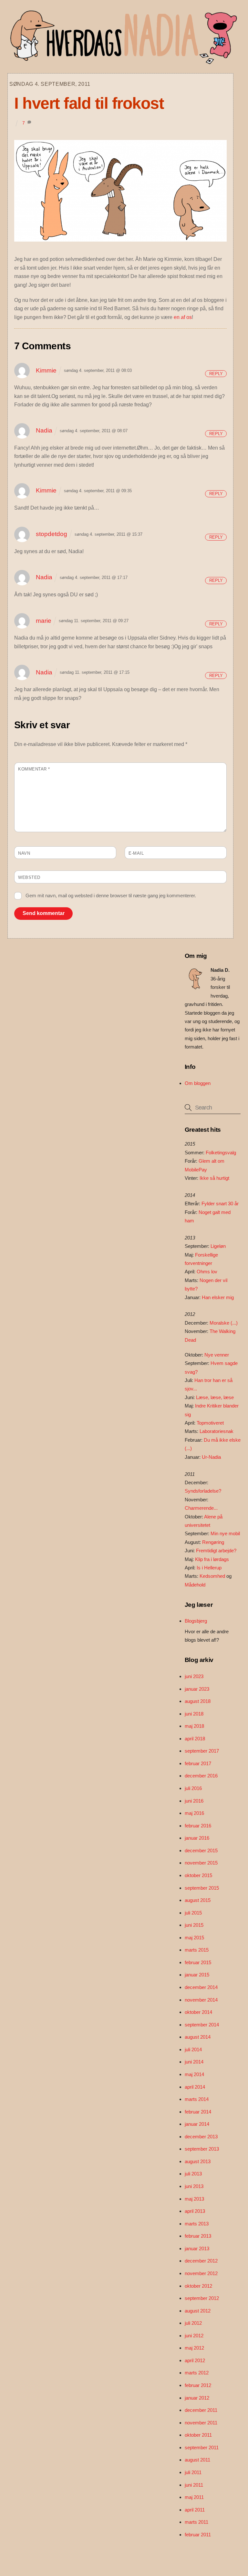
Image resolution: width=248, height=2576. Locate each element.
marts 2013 (197, 2224)
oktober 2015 (198, 1875)
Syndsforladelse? (203, 1491)
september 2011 (202, 2447)
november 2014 (201, 2000)
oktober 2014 (198, 2012)
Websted (29, 877)
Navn (24, 853)
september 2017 (202, 1751)
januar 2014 (197, 2124)
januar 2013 (197, 2248)
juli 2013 (193, 2174)
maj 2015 (194, 1938)
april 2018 (195, 1739)
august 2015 (198, 1900)
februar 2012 (198, 2385)
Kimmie (46, 370)
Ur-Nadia (211, 1457)
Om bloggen (198, 1083)
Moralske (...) (224, 1323)
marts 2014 (197, 2099)
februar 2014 (198, 2112)
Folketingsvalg (221, 1153)
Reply (216, 374)
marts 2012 (197, 2373)
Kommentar (34, 769)
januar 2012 (197, 2398)
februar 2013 (198, 2236)
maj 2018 (194, 1726)
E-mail (136, 853)
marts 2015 (197, 1950)
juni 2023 (194, 1676)
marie (44, 621)
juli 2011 (193, 2472)
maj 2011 (194, 2497)
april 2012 (195, 2360)
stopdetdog (52, 534)
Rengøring (213, 1542)
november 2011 (201, 2423)
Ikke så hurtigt (214, 1178)
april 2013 (195, 2211)
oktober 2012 (198, 2286)
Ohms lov (207, 1272)
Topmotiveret (210, 1423)
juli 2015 (193, 1913)
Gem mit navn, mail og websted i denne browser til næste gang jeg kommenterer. (111, 895)
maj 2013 (194, 2199)
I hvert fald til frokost (89, 103)
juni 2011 (194, 2485)
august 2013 (198, 2161)
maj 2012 (194, 2348)
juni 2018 (194, 1714)
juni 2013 (194, 2186)
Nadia (44, 430)
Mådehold (195, 1585)
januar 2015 (197, 1975)
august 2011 (197, 2460)
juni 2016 (194, 1801)
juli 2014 (193, 2049)
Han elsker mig (218, 1297)
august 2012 (198, 2311)
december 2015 (201, 1850)
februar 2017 (198, 1763)
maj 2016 (194, 1813)
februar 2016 (198, 1826)
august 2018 (198, 1701)
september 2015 (202, 1888)
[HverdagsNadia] (122, 62)
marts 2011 (196, 2522)
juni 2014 (194, 2062)
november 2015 (201, 1863)
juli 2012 (193, 2323)
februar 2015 (198, 1962)
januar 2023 (197, 1689)
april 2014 (195, 2087)
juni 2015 (194, 1925)
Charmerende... (201, 1508)
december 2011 (201, 2410)
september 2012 (202, 2298)
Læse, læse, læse (215, 1397)
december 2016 (201, 1776)
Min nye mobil (225, 1533)
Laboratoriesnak (217, 1431)
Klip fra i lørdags (212, 1559)
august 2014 (198, 2037)
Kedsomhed (212, 1576)
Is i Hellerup (209, 1568)
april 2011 (195, 2510)
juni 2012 (194, 2336)
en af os (183, 317)
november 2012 (201, 2273)
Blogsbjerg (196, 1621)
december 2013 (201, 2137)
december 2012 (201, 2261)
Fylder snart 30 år (220, 1203)
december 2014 (201, 1987)
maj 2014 (194, 2074)
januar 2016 (197, 1838)
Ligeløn (218, 1246)
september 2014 (202, 2025)
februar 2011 (198, 2535)
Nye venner (217, 1355)
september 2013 (202, 2149)
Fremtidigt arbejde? (216, 1551)
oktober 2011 (198, 2435)
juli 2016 (193, 1788)
